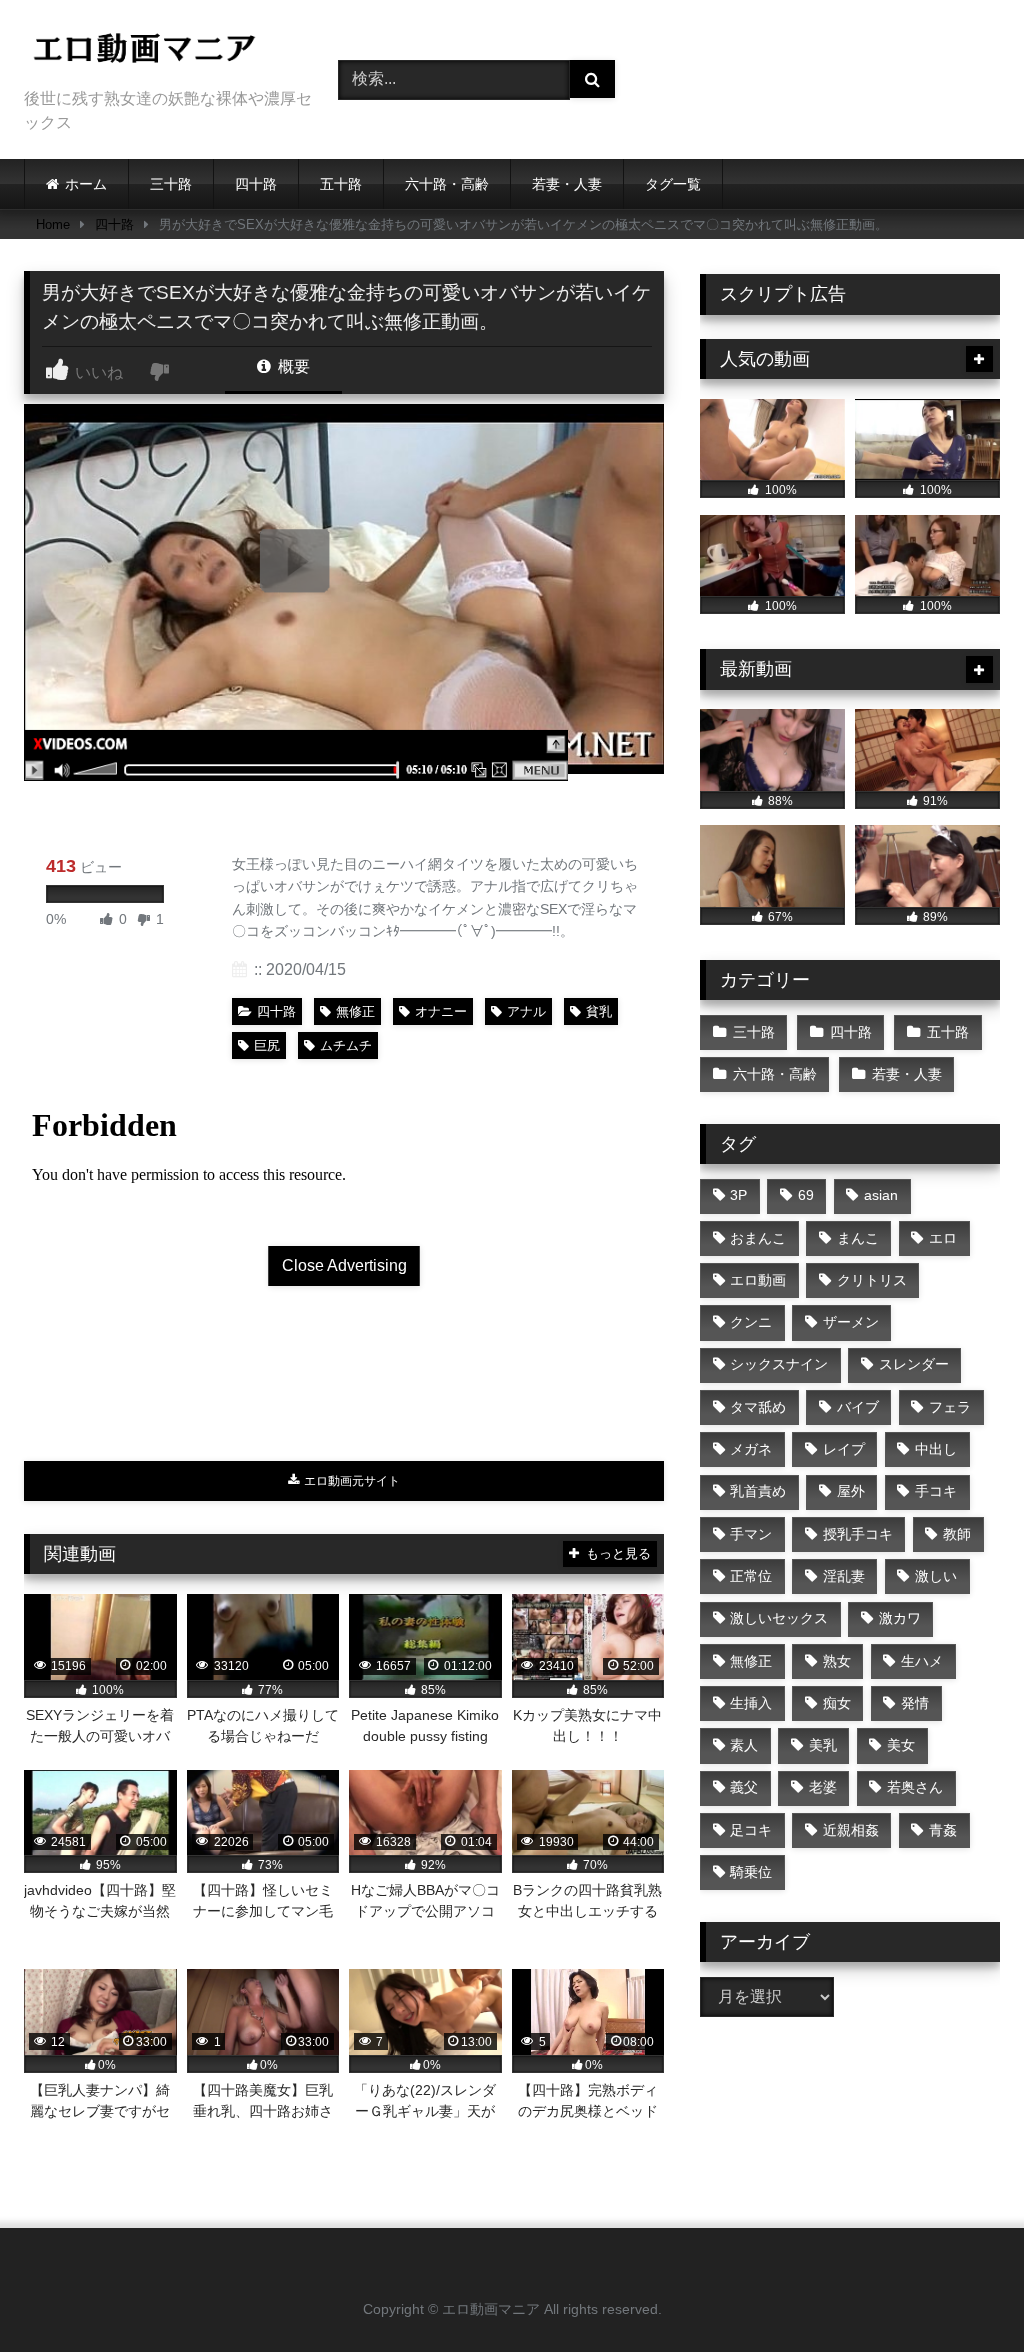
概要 (292, 366)
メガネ (751, 1449)
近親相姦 (851, 1830)
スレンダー (914, 1364)
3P (738, 1195)
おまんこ (758, 1238)
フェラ (950, 1407)
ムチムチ (346, 1045)
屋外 (851, 1491)
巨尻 (267, 1045)
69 (806, 1195)
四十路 (256, 184)
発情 (915, 1703)
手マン (751, 1534)
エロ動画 (758, 1280)
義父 (744, 1787)
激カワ (900, 1618)
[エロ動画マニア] (158, 51)
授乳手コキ (858, 1534)
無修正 (355, 1011)
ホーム (86, 184)
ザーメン (851, 1322)
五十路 (341, 184)
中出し (936, 1449)
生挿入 (751, 1703)
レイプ (844, 1449)
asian (881, 1195)
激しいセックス (779, 1618)
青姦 (943, 1830)
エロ (943, 1238)
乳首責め (758, 1491)
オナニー (441, 1011)
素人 (744, 1745)
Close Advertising (344, 1265)
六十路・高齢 (447, 184)
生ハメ (922, 1661)
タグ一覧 (673, 184)
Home (53, 224)
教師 (957, 1534)
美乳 (823, 1745)
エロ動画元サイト (350, 1481)
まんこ (858, 1238)
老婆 (823, 1787)
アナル (526, 1011)
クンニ (751, 1322)
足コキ (751, 1830)
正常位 (751, 1576)
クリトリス (872, 1280)
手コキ (936, 1491)
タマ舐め (758, 1407)
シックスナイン (779, 1364)
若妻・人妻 (567, 184)
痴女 (837, 1703)
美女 (901, 1745)
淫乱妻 (844, 1576)
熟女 (837, 1661)
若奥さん (915, 1787)
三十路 (171, 184)
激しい (936, 1576)
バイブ (858, 1407)
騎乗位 (751, 1872)
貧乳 (599, 1011)
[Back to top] (962, 2292)
